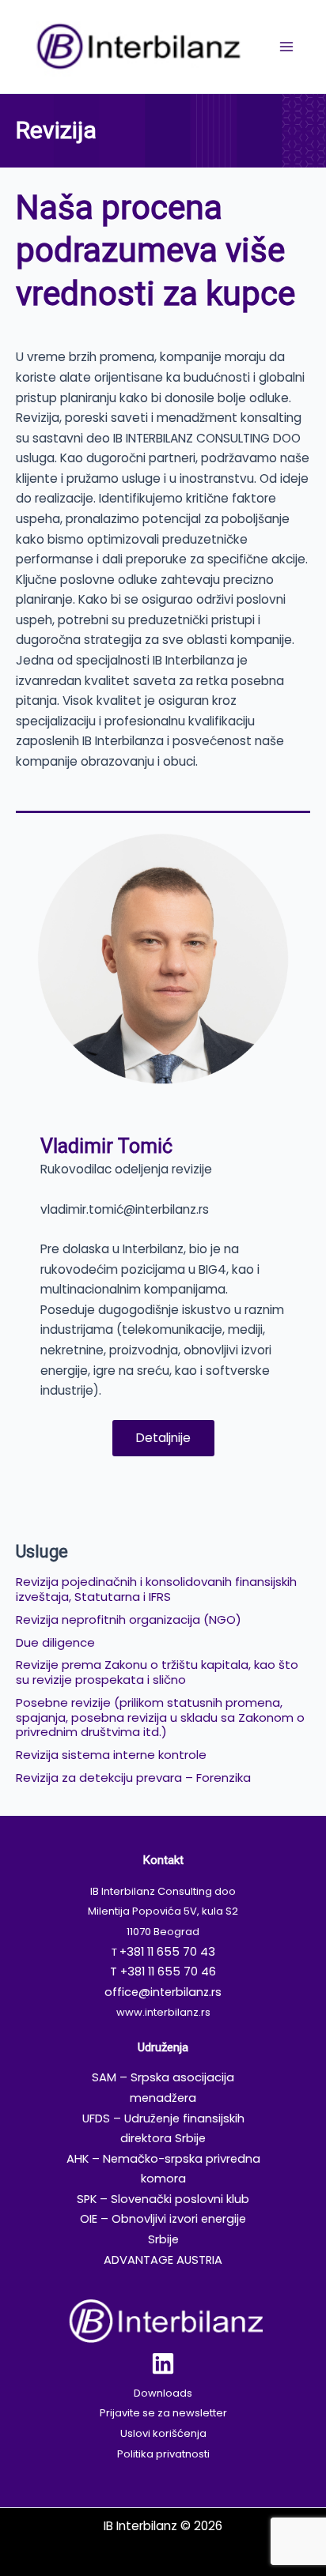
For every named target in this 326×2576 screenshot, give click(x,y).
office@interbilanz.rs (163, 1992)
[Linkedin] (163, 2363)
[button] (163, 1438)
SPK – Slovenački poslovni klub (163, 2199)
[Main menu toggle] (287, 46)
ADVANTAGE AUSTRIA (163, 2260)
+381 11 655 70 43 (167, 1952)
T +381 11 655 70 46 (163, 1972)
